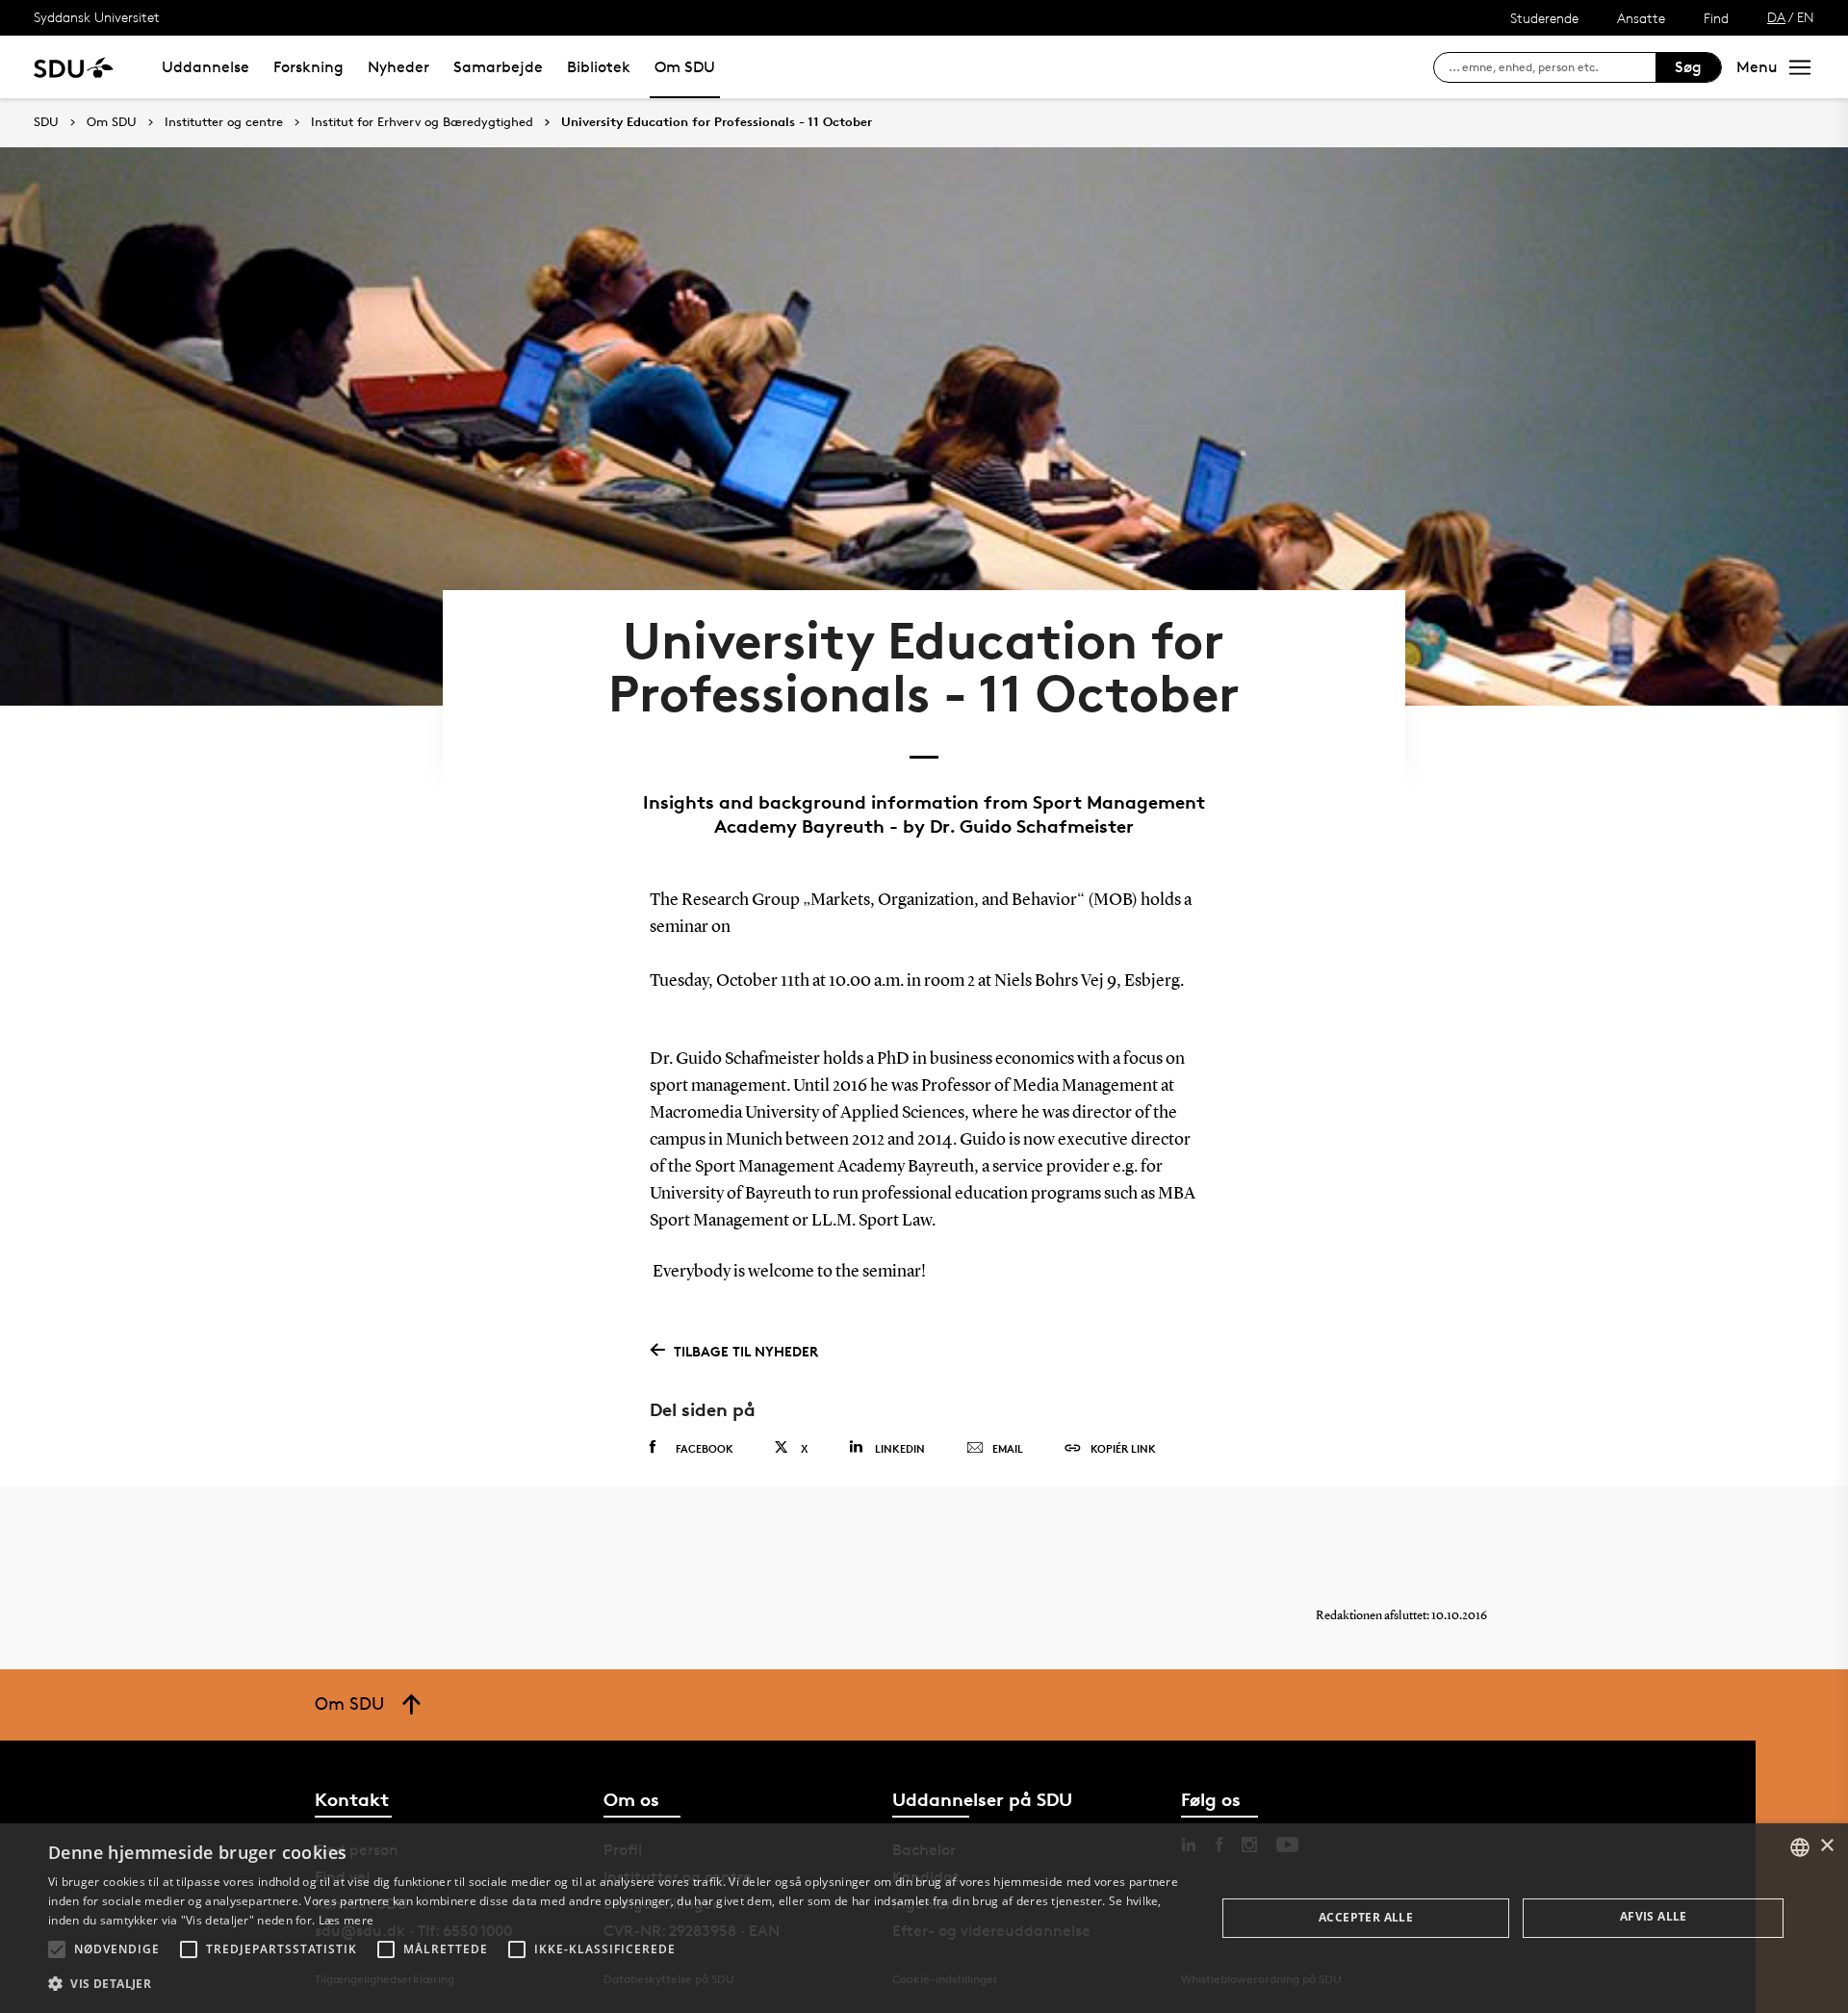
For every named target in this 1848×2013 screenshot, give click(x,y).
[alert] (924, 1918)
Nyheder (398, 67)
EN (1806, 17)
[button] (57, 1949)
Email (1008, 1448)
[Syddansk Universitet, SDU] (74, 67)
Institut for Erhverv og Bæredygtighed (422, 122)
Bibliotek (599, 67)
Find (1716, 18)
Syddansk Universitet (97, 17)
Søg (1688, 67)
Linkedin (900, 1448)
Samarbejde (498, 67)
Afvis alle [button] (1654, 1916)
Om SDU (685, 67)
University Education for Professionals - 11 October (717, 122)
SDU (46, 122)
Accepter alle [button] (1366, 1917)
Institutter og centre (224, 122)
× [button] (1826, 1846)
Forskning (308, 67)
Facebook (705, 1448)
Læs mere (346, 1920)
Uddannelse (205, 67)
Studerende (1544, 18)
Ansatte (1641, 18)
